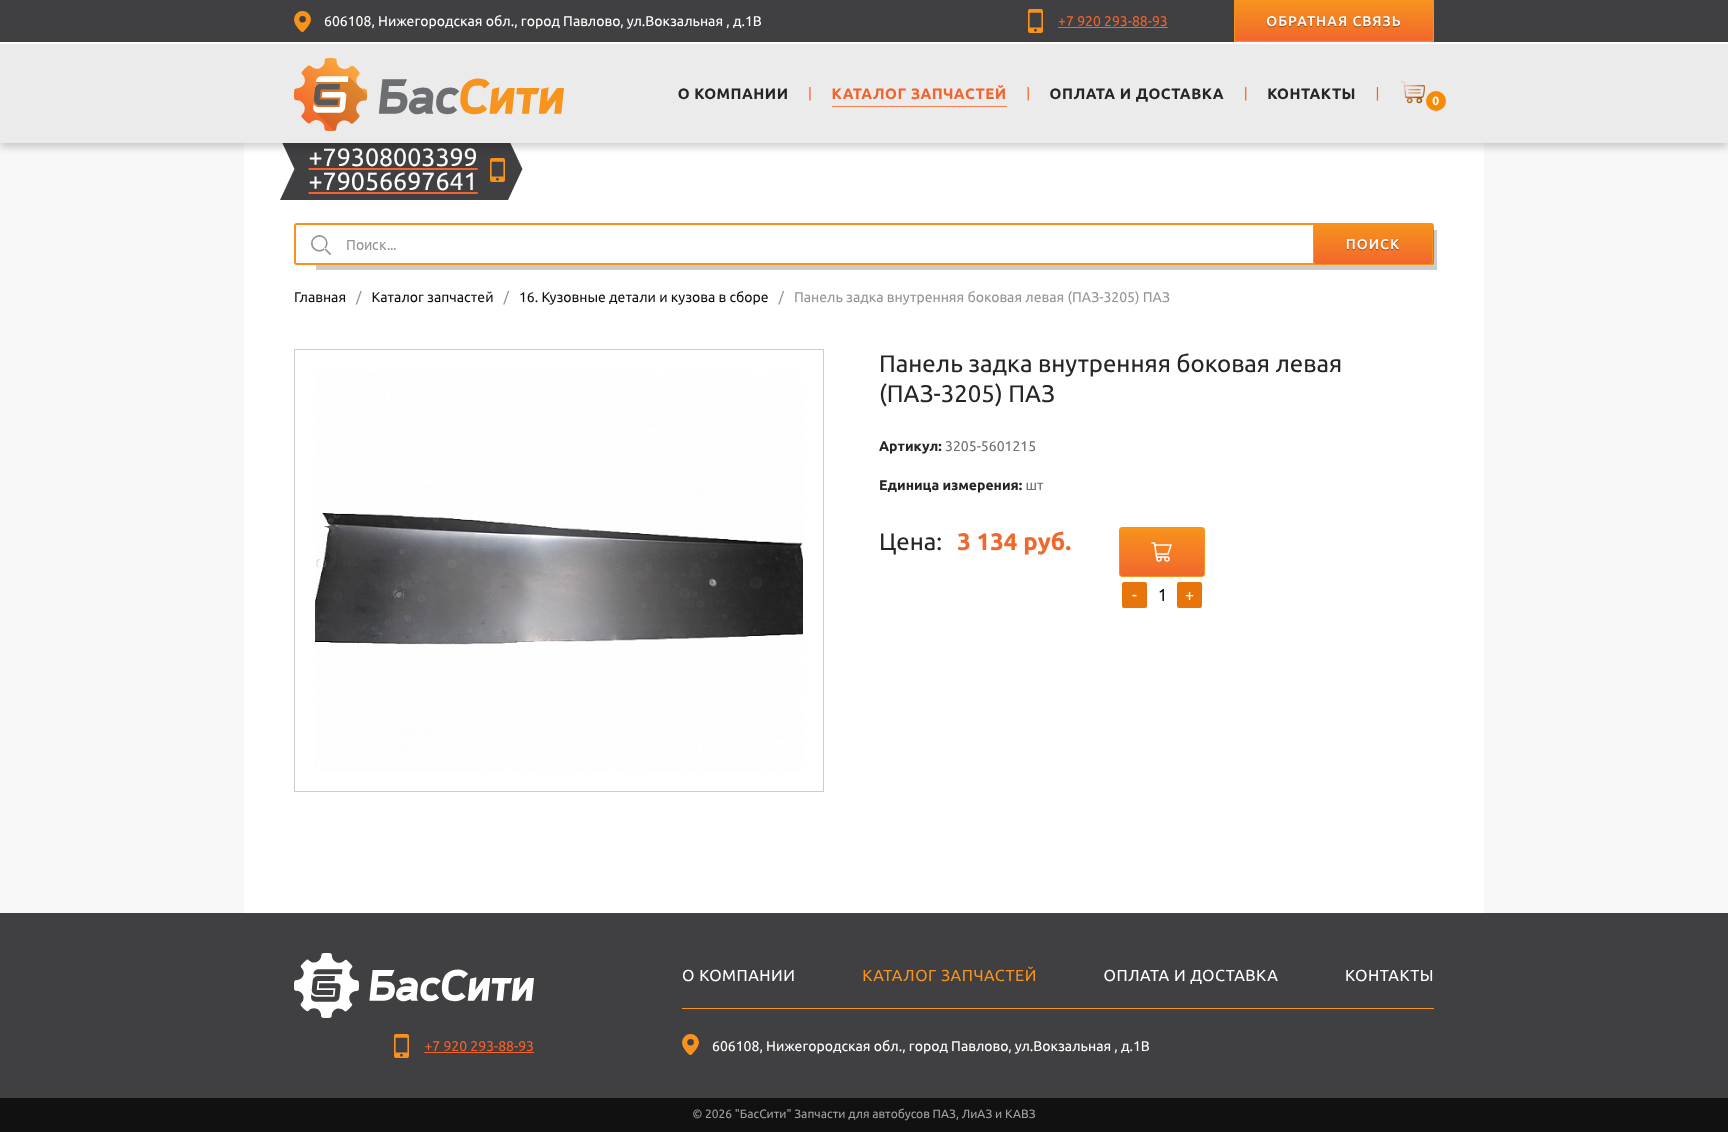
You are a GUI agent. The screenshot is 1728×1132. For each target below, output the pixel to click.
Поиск (1373, 244)
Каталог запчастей (432, 297)
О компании (738, 976)
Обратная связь (1333, 21)
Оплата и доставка (1191, 976)
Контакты (1389, 976)
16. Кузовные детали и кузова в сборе (644, 297)
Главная (320, 297)
